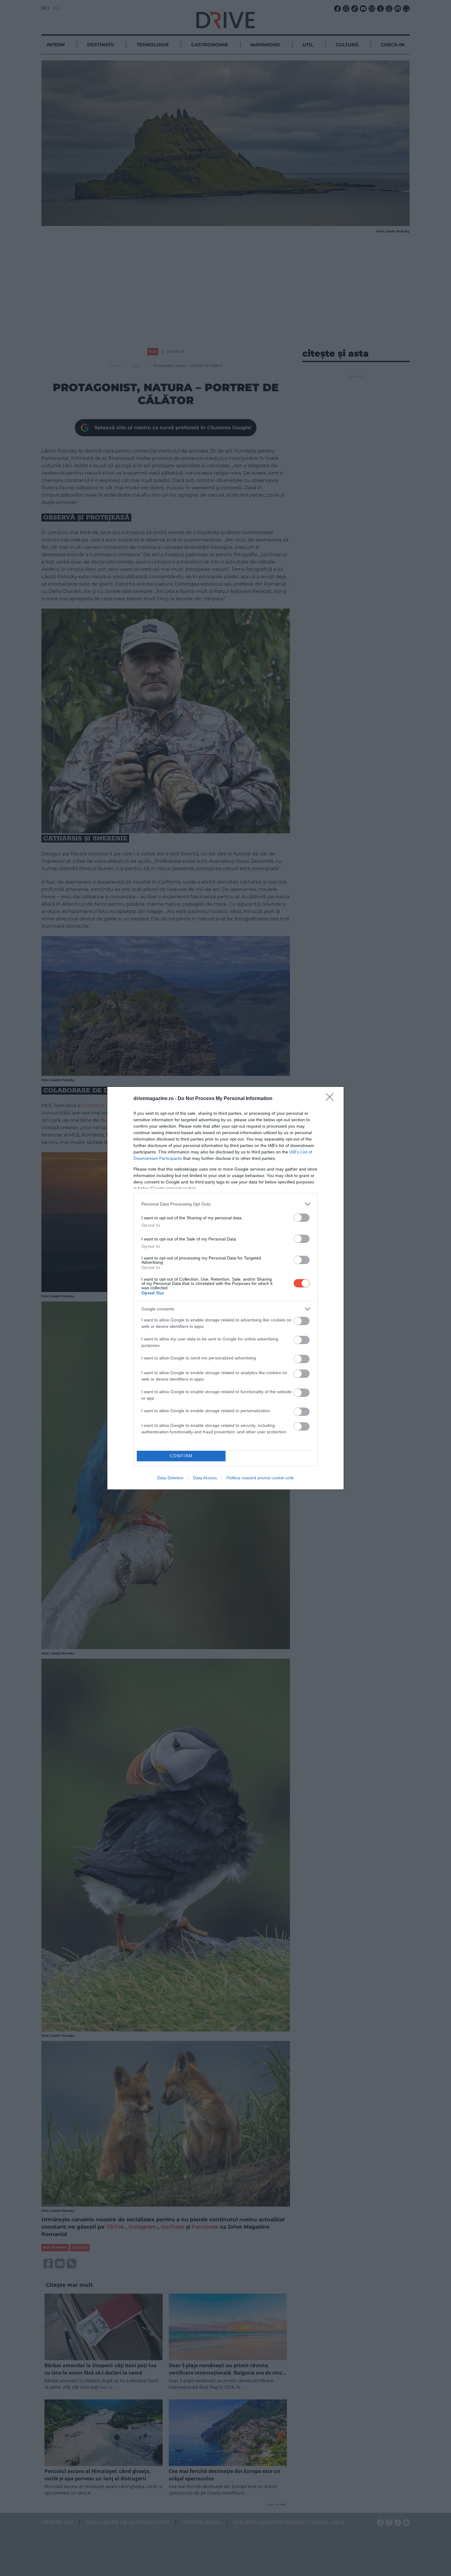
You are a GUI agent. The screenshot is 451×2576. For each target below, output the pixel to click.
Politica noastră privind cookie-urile (260, 1478)
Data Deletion (170, 1478)
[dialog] (225, 1288)
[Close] (332, 1099)
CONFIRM (181, 1456)
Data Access (205, 1478)
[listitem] (225, 1204)
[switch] (302, 1218)
